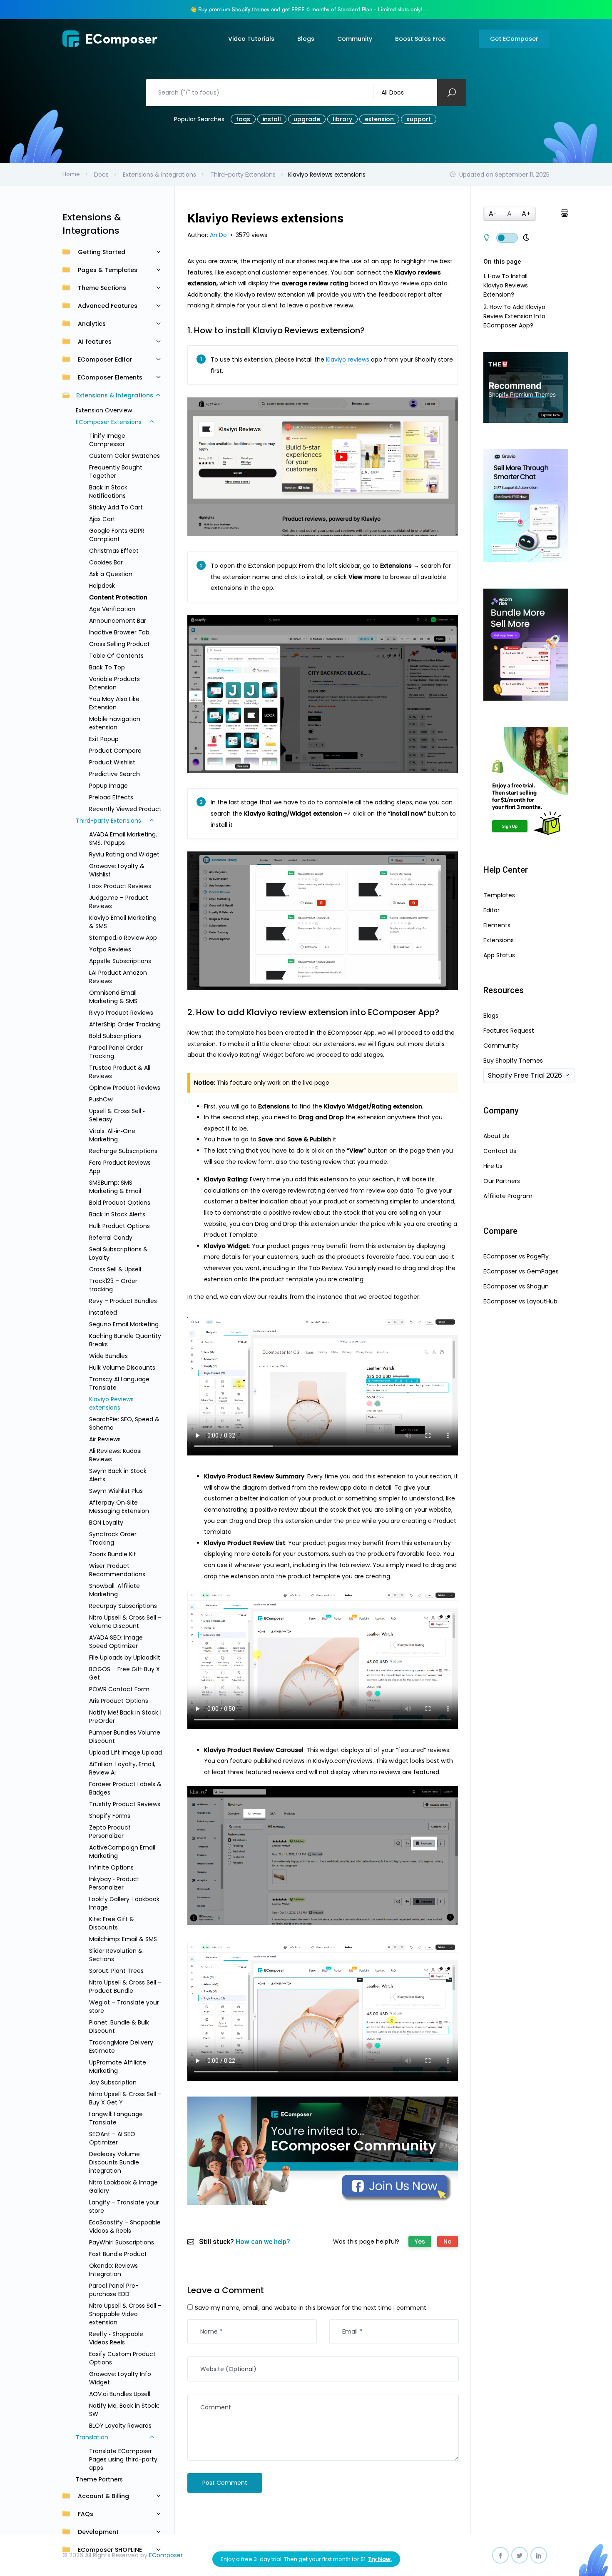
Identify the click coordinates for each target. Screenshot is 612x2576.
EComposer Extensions (109, 422)
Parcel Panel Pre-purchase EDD (114, 2290)
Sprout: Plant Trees (116, 1971)
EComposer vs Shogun (516, 1286)
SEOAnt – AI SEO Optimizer (112, 2138)
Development (98, 2532)
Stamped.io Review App (123, 938)
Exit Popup (104, 739)
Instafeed (103, 1313)
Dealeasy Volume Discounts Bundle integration (114, 2162)
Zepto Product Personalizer (110, 1832)
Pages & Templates (108, 270)
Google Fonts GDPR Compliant (117, 535)
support (419, 119)
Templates (499, 895)
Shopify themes (251, 9)
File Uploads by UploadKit (125, 1657)
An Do (219, 235)
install (272, 119)
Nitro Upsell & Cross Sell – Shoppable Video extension (125, 2314)
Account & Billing (103, 2496)
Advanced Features (108, 306)
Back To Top (107, 667)
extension (379, 119)
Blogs (306, 39)
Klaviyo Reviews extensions (111, 1403)
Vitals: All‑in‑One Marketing (112, 1135)
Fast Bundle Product (118, 2254)
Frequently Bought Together (116, 472)
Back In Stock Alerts (117, 1214)
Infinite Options (111, 1867)
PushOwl (101, 1099)
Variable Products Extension (114, 683)
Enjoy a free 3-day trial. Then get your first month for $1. (306, 2559)
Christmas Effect (114, 551)
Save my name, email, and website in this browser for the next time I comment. (311, 2308)
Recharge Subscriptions (123, 1151)
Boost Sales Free (420, 39)
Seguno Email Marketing (124, 1324)
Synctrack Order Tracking (113, 1538)
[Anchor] (370, 330)
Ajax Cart (102, 519)
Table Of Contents (116, 656)
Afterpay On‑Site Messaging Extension (119, 1507)
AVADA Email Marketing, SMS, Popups (123, 839)
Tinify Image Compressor (107, 440)
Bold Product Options (120, 1203)
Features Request (509, 1031)
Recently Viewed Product (125, 809)
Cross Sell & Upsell (115, 1269)
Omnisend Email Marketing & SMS (113, 997)
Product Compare (115, 751)
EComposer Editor (105, 359)
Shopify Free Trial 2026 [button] (525, 1075)
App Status (499, 955)
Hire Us (493, 1166)
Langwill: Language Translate (116, 2118)
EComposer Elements (110, 377)
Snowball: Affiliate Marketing (114, 1590)
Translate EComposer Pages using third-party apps (123, 2459)
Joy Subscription (113, 2082)
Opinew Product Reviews (125, 1088)
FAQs (86, 2514)
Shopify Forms (110, 1816)
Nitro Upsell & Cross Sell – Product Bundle (125, 1987)
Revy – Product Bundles (123, 1301)
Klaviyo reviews (348, 359)
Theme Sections (102, 288)
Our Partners (502, 1181)
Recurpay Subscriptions (123, 1606)
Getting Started (102, 252)
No (448, 2242)
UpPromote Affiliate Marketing (118, 2067)
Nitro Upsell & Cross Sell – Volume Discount (125, 1622)
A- (493, 213)
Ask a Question (111, 574)
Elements (497, 925)
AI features (95, 342)
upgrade (307, 119)
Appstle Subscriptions (120, 961)
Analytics (92, 324)
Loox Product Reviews (120, 886)
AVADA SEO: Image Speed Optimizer (116, 1642)
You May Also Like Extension (114, 703)
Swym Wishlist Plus (116, 1491)
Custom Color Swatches (124, 456)
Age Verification (112, 609)
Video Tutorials (251, 39)
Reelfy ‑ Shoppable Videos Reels (116, 2338)
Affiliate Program (508, 1196)
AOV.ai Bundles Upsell (120, 2394)
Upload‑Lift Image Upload (126, 1752)
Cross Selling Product (119, 644)
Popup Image (108, 786)
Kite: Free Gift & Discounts (112, 1923)
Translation (92, 2437)
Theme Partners (99, 2479)
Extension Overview (104, 410)
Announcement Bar (118, 621)
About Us (496, 1136)
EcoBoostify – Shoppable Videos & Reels (125, 2227)
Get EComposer (514, 39)
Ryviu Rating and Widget (124, 854)
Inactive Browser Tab (119, 632)
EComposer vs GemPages (521, 1271)
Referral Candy (111, 1238)
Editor (491, 910)
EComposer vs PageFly (516, 1256)
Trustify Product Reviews (125, 1804)
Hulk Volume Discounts (122, 1368)
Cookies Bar (106, 562)
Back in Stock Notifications (108, 492)
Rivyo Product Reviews (121, 1013)
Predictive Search (114, 774)
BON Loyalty (106, 1523)
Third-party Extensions (108, 821)
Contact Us (500, 1151)
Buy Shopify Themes (513, 1061)
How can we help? (263, 2242)
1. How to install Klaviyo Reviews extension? (506, 285)
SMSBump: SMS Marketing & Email (115, 1187)
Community (355, 39)
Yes (420, 2242)
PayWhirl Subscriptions (122, 2242)
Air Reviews (105, 1439)
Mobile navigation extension (115, 723)
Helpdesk (102, 586)
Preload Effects (111, 797)
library (342, 119)
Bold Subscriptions (115, 1036)
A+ (526, 213)
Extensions (499, 940)
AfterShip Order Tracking (125, 1024)
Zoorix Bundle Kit (113, 1554)
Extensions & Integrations (115, 395)
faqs (243, 119)
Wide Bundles (108, 1356)
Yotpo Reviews (110, 949)
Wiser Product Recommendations (117, 1570)
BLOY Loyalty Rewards (120, 2426)
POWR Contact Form (119, 1689)
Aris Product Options (119, 1701)
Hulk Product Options (119, 1226)
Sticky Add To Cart (116, 507)
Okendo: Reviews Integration (113, 2270)
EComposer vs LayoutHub (520, 1301)
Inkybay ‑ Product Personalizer (114, 1883)
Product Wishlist (112, 762)
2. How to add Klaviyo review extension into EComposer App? (514, 316)
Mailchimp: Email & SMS (123, 1939)
